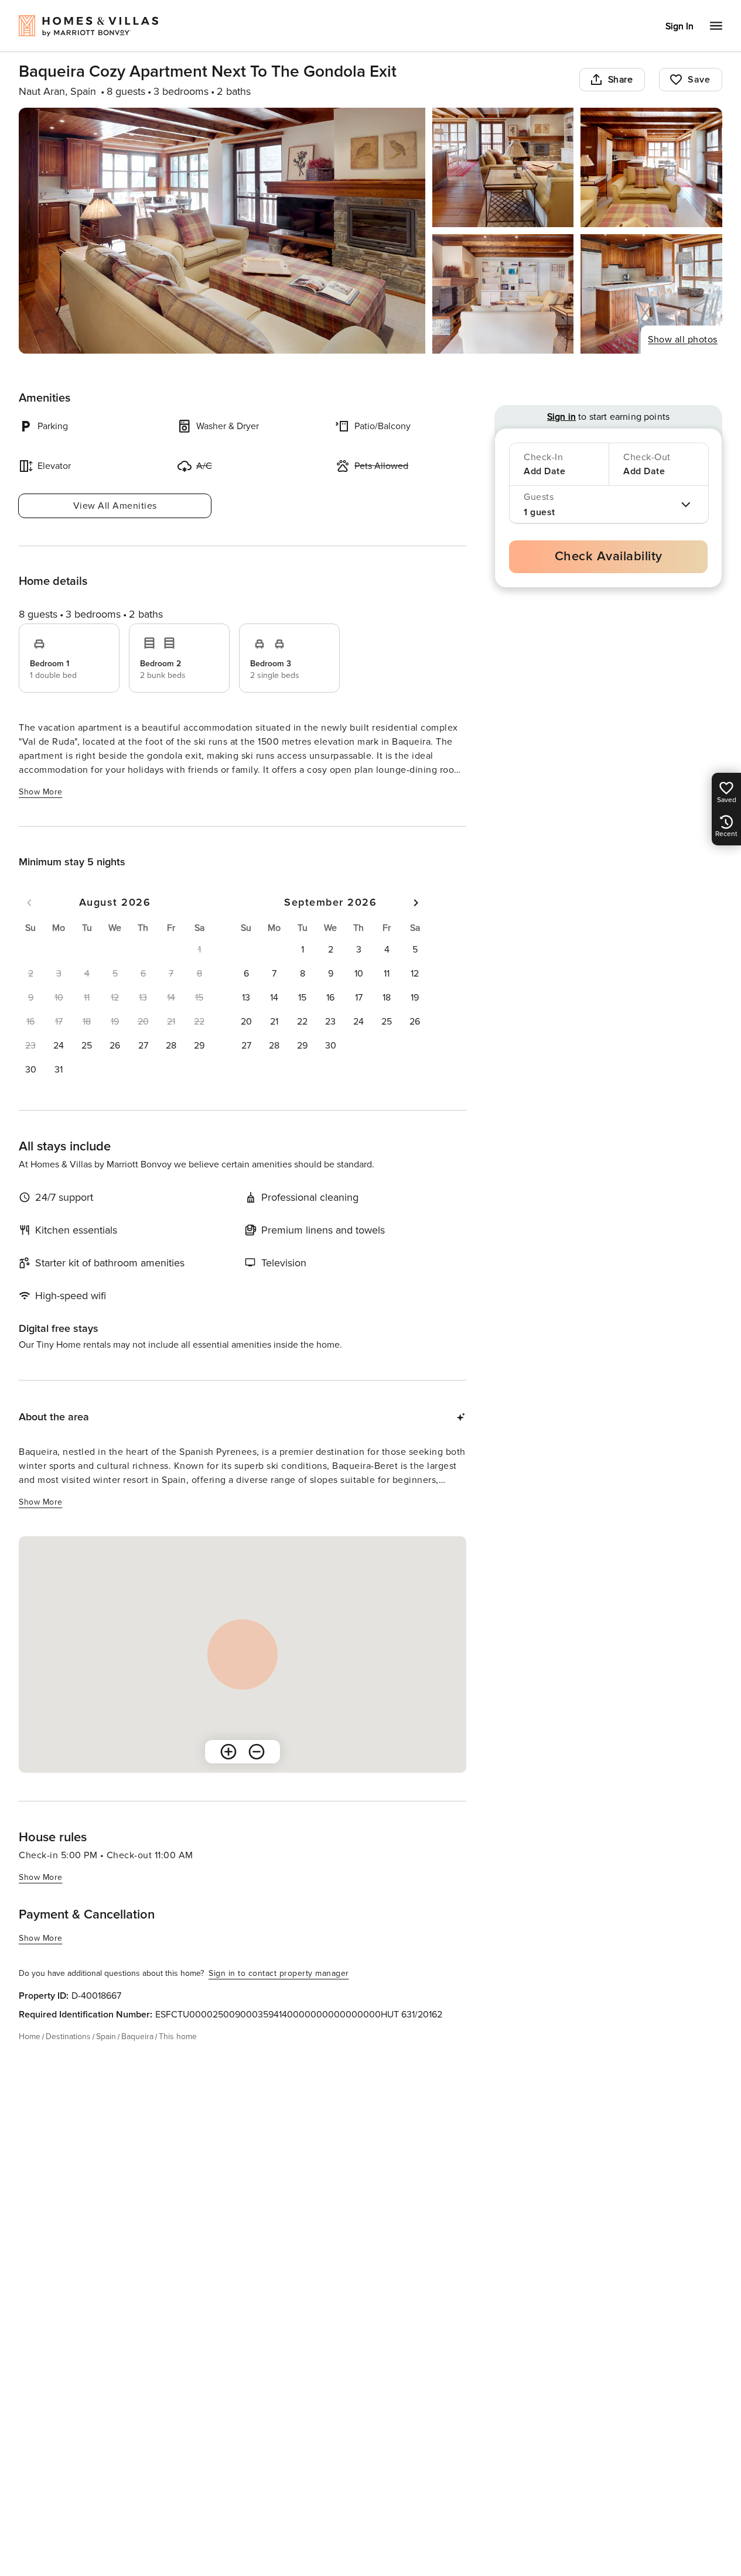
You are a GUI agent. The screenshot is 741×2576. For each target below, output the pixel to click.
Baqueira (137, 2037)
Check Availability (609, 556)
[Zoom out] (257, 1752)
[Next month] (416, 903)
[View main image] (222, 231)
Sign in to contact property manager (279, 1973)
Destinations (68, 2037)
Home (30, 2037)
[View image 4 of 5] (503, 294)
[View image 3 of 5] (651, 167)
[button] (59, 1046)
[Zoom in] (228, 1752)
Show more (41, 792)
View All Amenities (115, 506)
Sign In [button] (679, 26)
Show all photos (683, 340)
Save (699, 80)
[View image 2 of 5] (503, 167)
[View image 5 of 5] (651, 294)
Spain (106, 2037)
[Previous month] (29, 903)
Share (621, 80)
